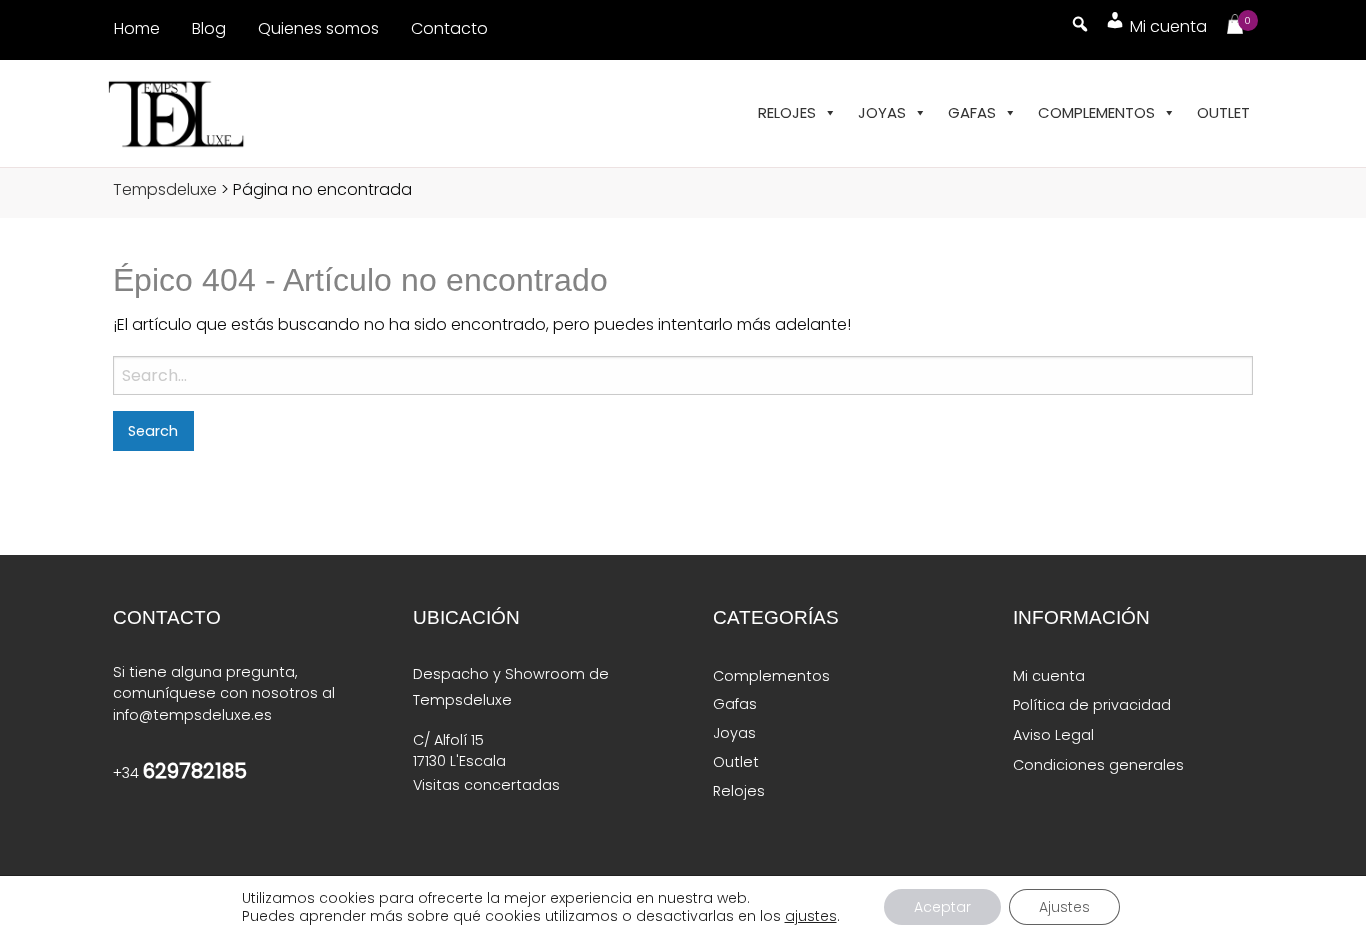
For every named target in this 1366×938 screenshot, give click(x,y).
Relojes (787, 112)
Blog (209, 28)
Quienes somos (318, 28)
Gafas (972, 112)
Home (137, 28)
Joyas (882, 112)
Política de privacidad (1092, 705)
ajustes (811, 916)
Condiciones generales (1098, 765)
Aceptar (942, 907)
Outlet (1223, 112)
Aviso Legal (1053, 735)
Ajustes (1064, 907)
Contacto (449, 28)
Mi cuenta (1049, 676)
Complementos (1096, 112)
